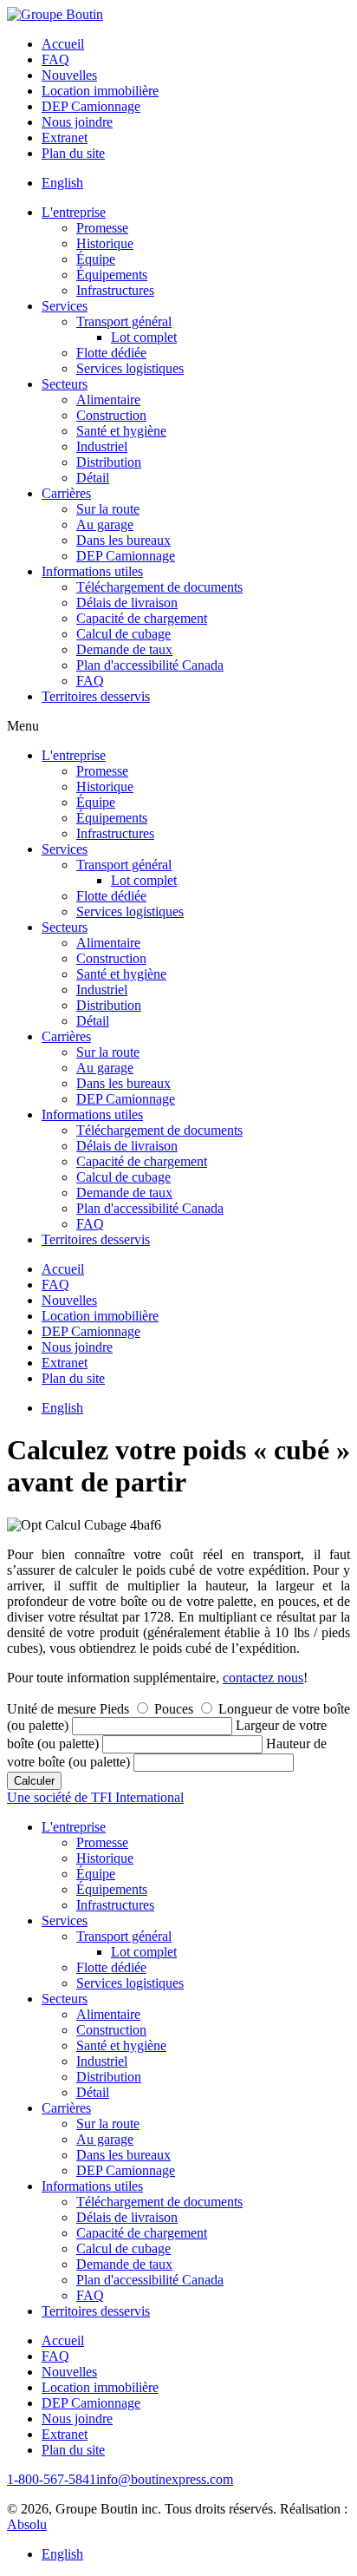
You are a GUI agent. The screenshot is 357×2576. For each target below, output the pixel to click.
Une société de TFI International (95, 1797)
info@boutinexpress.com (165, 2479)
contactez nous (263, 1678)
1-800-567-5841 (52, 2479)
